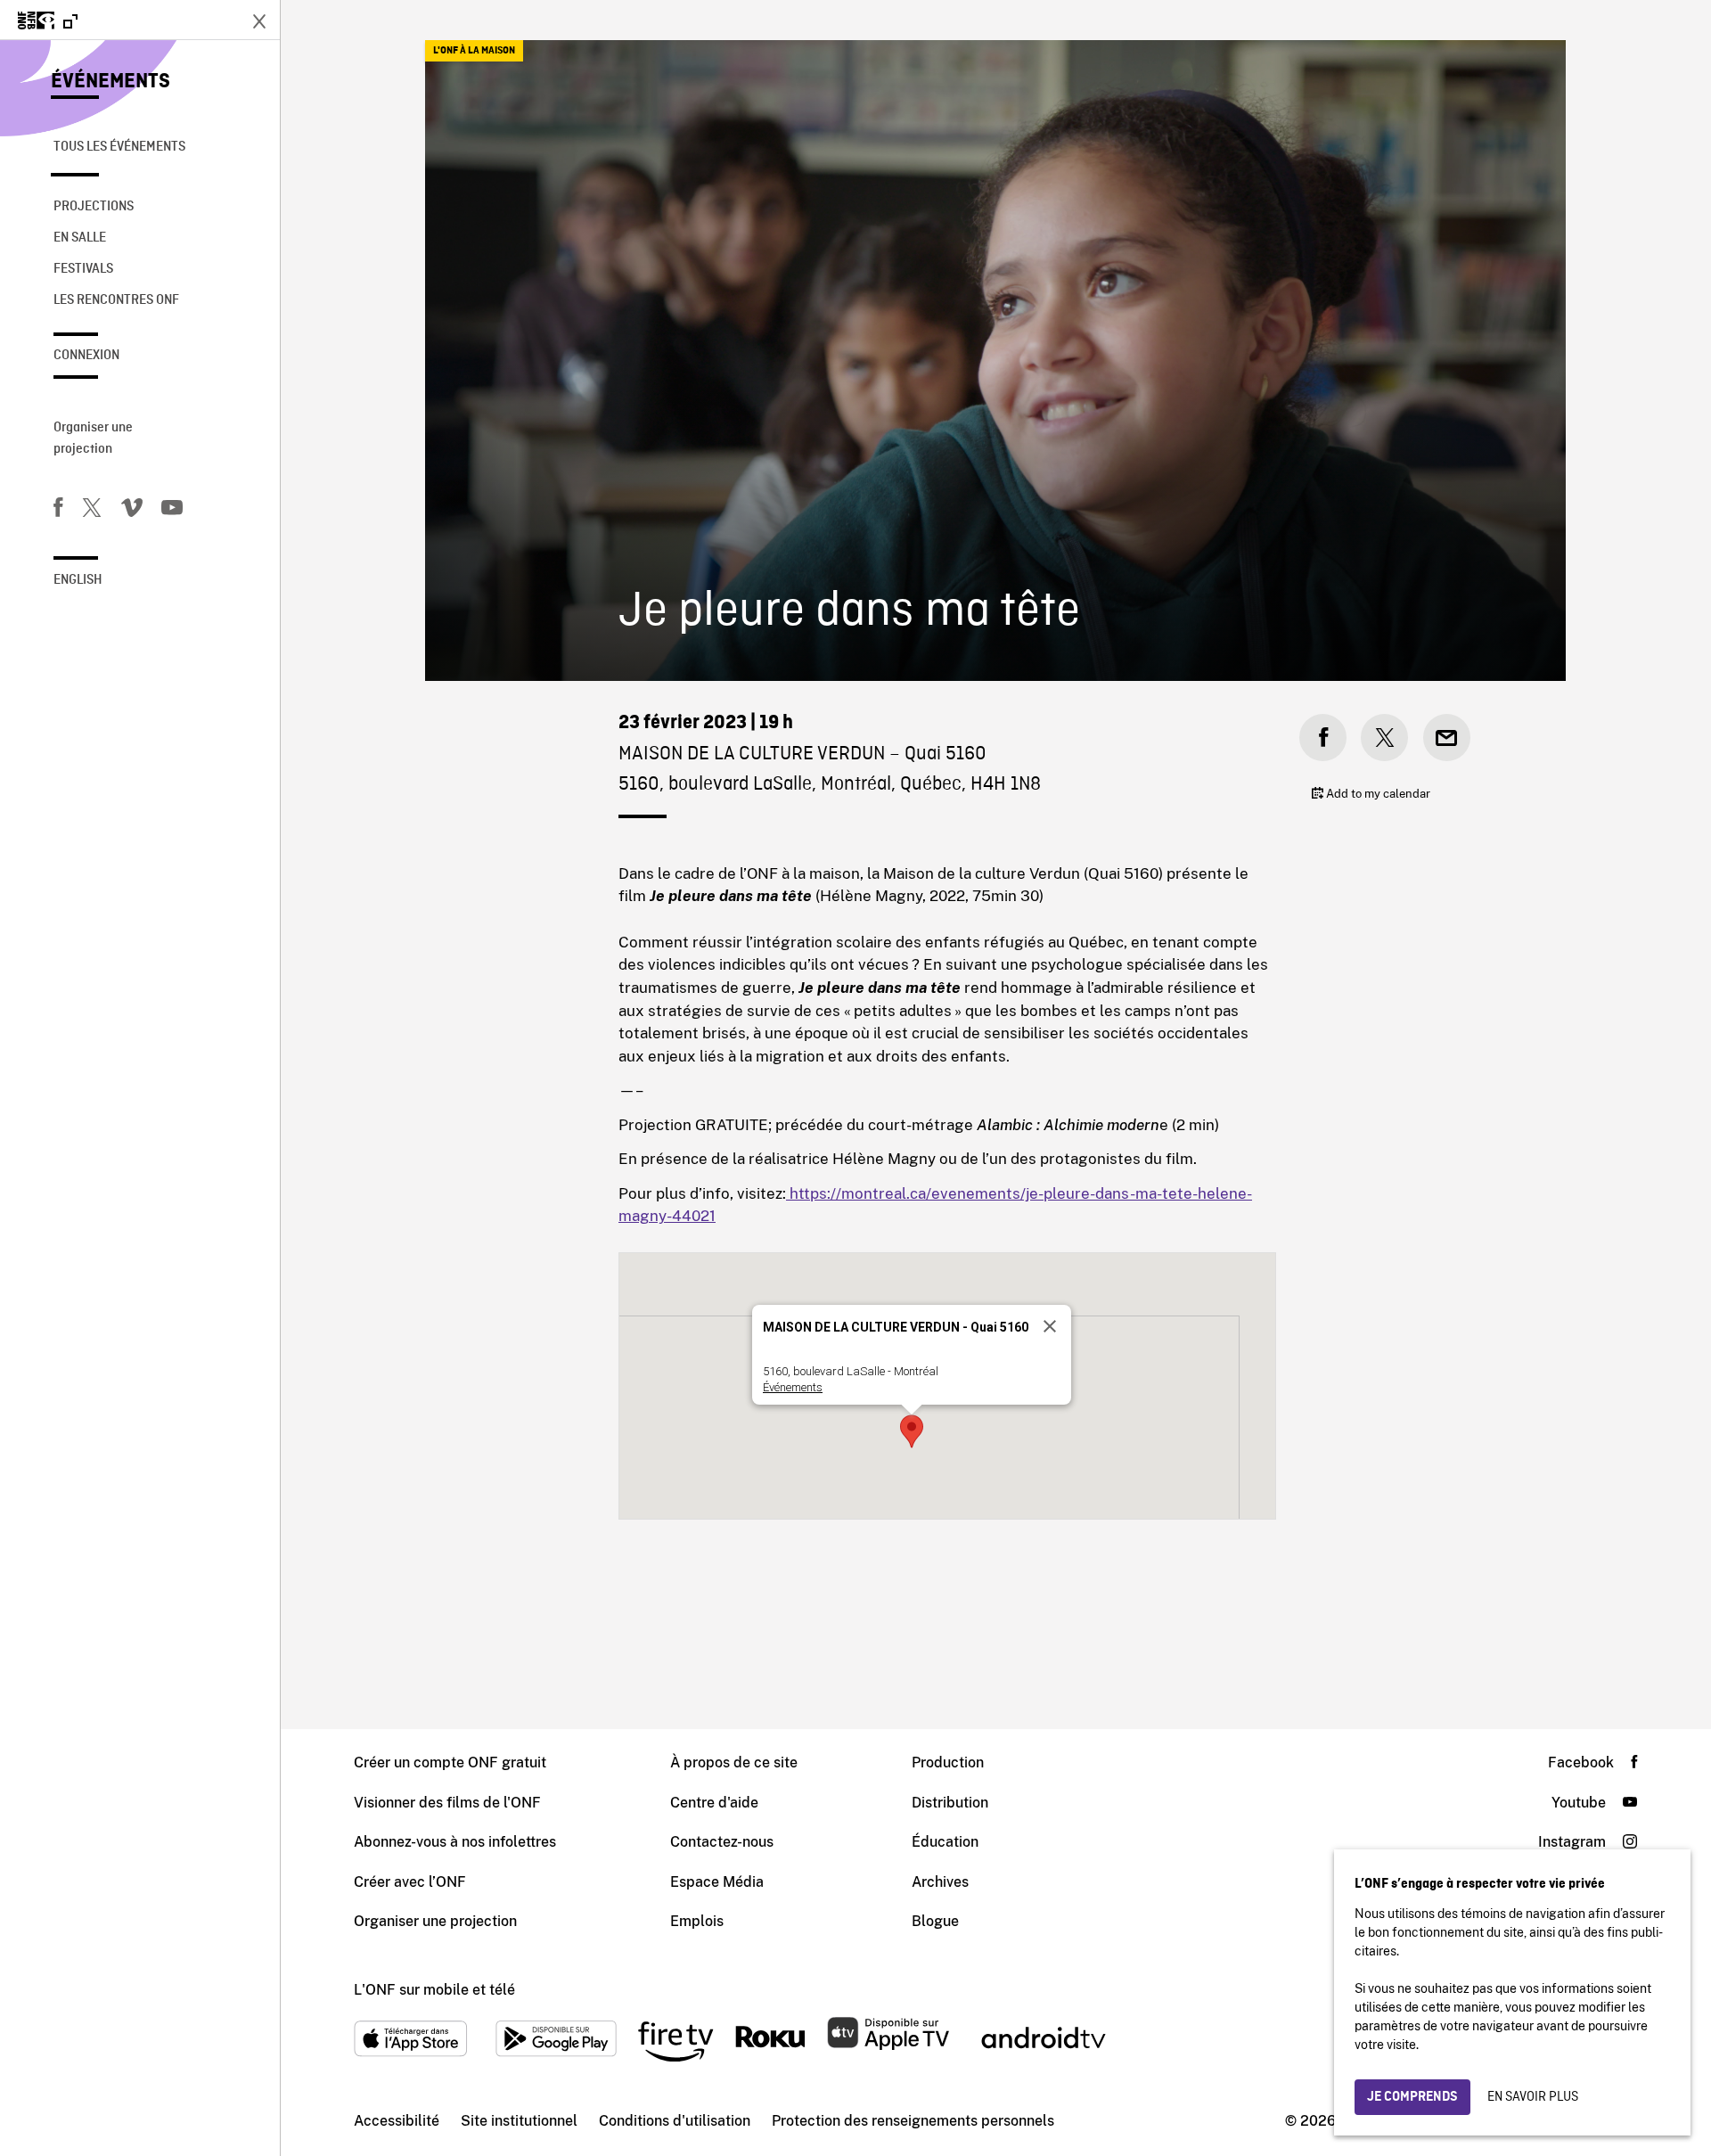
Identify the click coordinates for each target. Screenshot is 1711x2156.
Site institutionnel (519, 2121)
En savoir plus (1533, 2097)
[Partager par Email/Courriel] (1447, 738)
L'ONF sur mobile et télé (434, 1990)
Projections (94, 207)
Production (948, 1763)
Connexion (86, 356)
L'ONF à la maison (474, 51)
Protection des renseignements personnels (913, 2121)
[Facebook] (58, 511)
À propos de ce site (734, 1763)
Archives (940, 1882)
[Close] (1050, 1326)
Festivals (83, 269)
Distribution (950, 1803)
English (78, 580)
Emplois (697, 1921)
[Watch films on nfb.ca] (48, 22)
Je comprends (1412, 2097)
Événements (111, 82)
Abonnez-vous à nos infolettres (455, 1842)
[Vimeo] (132, 511)
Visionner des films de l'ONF (447, 1803)
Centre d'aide (714, 1803)
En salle (80, 238)
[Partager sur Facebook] (1323, 738)
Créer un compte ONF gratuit (450, 1763)
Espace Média (717, 1882)
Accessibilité (397, 2121)
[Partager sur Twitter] (1384, 738)
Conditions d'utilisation (675, 2121)
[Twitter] (92, 511)
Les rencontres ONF (116, 300)
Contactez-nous (722, 1842)
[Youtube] (172, 511)
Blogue (935, 1921)
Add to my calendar (1377, 794)
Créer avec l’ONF (410, 1882)
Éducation (945, 1842)
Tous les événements (119, 147)
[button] (912, 1431)
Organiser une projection (93, 439)
